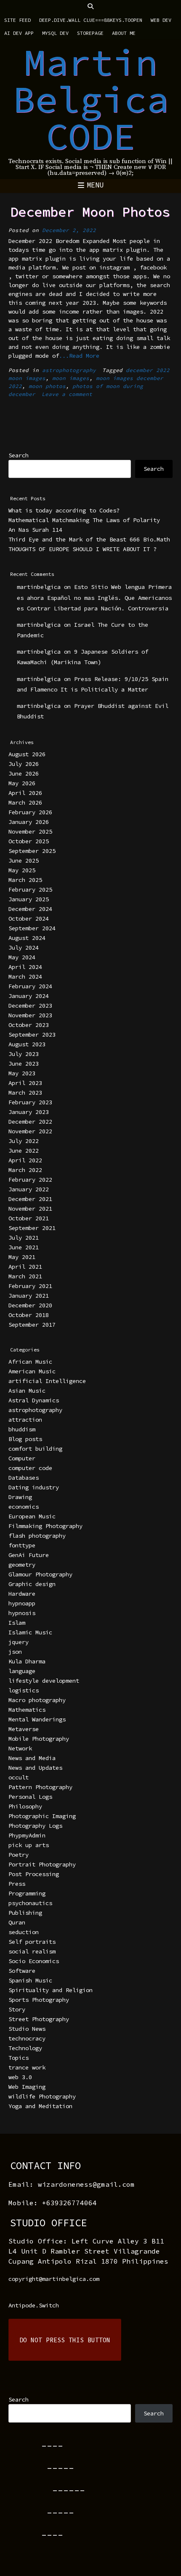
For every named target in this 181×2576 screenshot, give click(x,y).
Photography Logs (35, 1826)
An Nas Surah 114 (35, 530)
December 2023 (30, 1006)
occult (19, 1777)
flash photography (37, 1536)
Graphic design (32, 1584)
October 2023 (29, 1025)
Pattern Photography (40, 1787)
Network (20, 1748)
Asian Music (27, 1391)
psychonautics (30, 1903)
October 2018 (29, 1315)
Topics (19, 2058)
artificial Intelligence (47, 1381)
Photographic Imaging (42, 1816)
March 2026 (25, 802)
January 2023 (29, 1112)
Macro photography (37, 1700)
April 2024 (25, 967)
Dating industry (34, 1487)
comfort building (35, 1449)
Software (22, 1971)
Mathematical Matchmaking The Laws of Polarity (84, 520)
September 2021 (32, 1228)
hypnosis (22, 1613)
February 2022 (30, 1180)
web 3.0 (20, 2077)
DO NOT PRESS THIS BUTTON (65, 2340)
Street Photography (39, 2019)
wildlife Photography (42, 2096)
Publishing (25, 1913)
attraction (25, 1420)
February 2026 (30, 812)
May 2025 (22, 870)
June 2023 (24, 1064)
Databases (24, 1478)
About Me (124, 33)
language (22, 1671)
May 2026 (22, 783)
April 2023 (25, 1083)
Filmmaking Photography (45, 1526)
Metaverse (24, 1729)
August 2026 (27, 754)
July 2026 (24, 764)
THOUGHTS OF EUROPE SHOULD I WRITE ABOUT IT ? (83, 549)
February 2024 (30, 986)
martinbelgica (39, 587)
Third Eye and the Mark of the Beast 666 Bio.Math (89, 539)
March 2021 (25, 1276)
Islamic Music (30, 1632)
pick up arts (29, 1845)
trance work (27, 2067)
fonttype (22, 1545)
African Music (30, 1362)
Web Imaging (27, 2087)
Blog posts (25, 1439)
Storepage (90, 33)
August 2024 (27, 938)
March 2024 (25, 977)
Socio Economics (34, 1961)
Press (17, 1884)
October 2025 (29, 841)
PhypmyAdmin (27, 1835)
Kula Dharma (27, 1661)
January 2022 (29, 1189)
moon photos (47, 386)
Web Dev (161, 20)
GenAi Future (29, 1555)
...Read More (79, 356)
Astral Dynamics (34, 1400)
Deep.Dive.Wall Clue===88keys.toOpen (91, 20)
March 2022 (25, 1170)
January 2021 (29, 1296)
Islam (17, 1623)
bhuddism (22, 1429)
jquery (19, 1642)
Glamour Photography (40, 1574)
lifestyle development (44, 1681)
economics (24, 1507)
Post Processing (34, 1874)
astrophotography (69, 370)
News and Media (32, 1758)
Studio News (27, 2029)
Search (19, 455)
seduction (24, 1932)
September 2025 (32, 851)
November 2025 (30, 831)
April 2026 (25, 793)
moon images (71, 378)
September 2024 (32, 928)
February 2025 (30, 889)
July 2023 (24, 1054)
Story (17, 2009)
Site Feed (17, 20)
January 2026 (29, 822)
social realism (32, 1951)
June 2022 (24, 1151)
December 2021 (30, 1199)
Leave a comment (67, 394)
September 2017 (32, 1325)
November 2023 (30, 1015)
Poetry (19, 1855)
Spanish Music (30, 1980)
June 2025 (24, 860)
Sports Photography (39, 2000)
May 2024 (22, 957)
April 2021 (25, 1267)
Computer (22, 1458)
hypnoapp (22, 1603)
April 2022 (25, 1160)
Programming (27, 1893)
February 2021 (30, 1286)
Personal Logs (30, 1797)
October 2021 (29, 1218)
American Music (32, 1371)
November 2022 (30, 1131)
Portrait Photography (42, 1864)
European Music (32, 1516)
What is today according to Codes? (64, 510)
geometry (22, 1565)
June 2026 (24, 773)
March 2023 (25, 1093)
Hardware (22, 1594)
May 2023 (22, 1073)
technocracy (27, 2038)
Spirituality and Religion (51, 1990)
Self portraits (32, 1942)
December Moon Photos (90, 212)
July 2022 (24, 1141)
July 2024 (24, 948)
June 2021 (24, 1247)
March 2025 (25, 880)
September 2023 (32, 1035)
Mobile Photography (39, 1739)
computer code (30, 1468)
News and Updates (35, 1768)
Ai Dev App (19, 33)
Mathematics (27, 1710)
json (15, 1652)
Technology (25, 2048)
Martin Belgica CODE (91, 99)
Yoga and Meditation (40, 2106)
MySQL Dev (55, 33)
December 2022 (30, 1122)
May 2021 (22, 1257)
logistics (24, 1690)
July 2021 (24, 1238)
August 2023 (27, 1044)
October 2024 (29, 918)
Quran (17, 1922)
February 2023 (30, 1102)
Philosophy (25, 1806)
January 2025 (29, 899)
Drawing (20, 1497)
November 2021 (30, 1209)
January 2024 (29, 996)
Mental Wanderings (37, 1719)
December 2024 (30, 909)
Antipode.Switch (34, 2305)
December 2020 (30, 1305)
